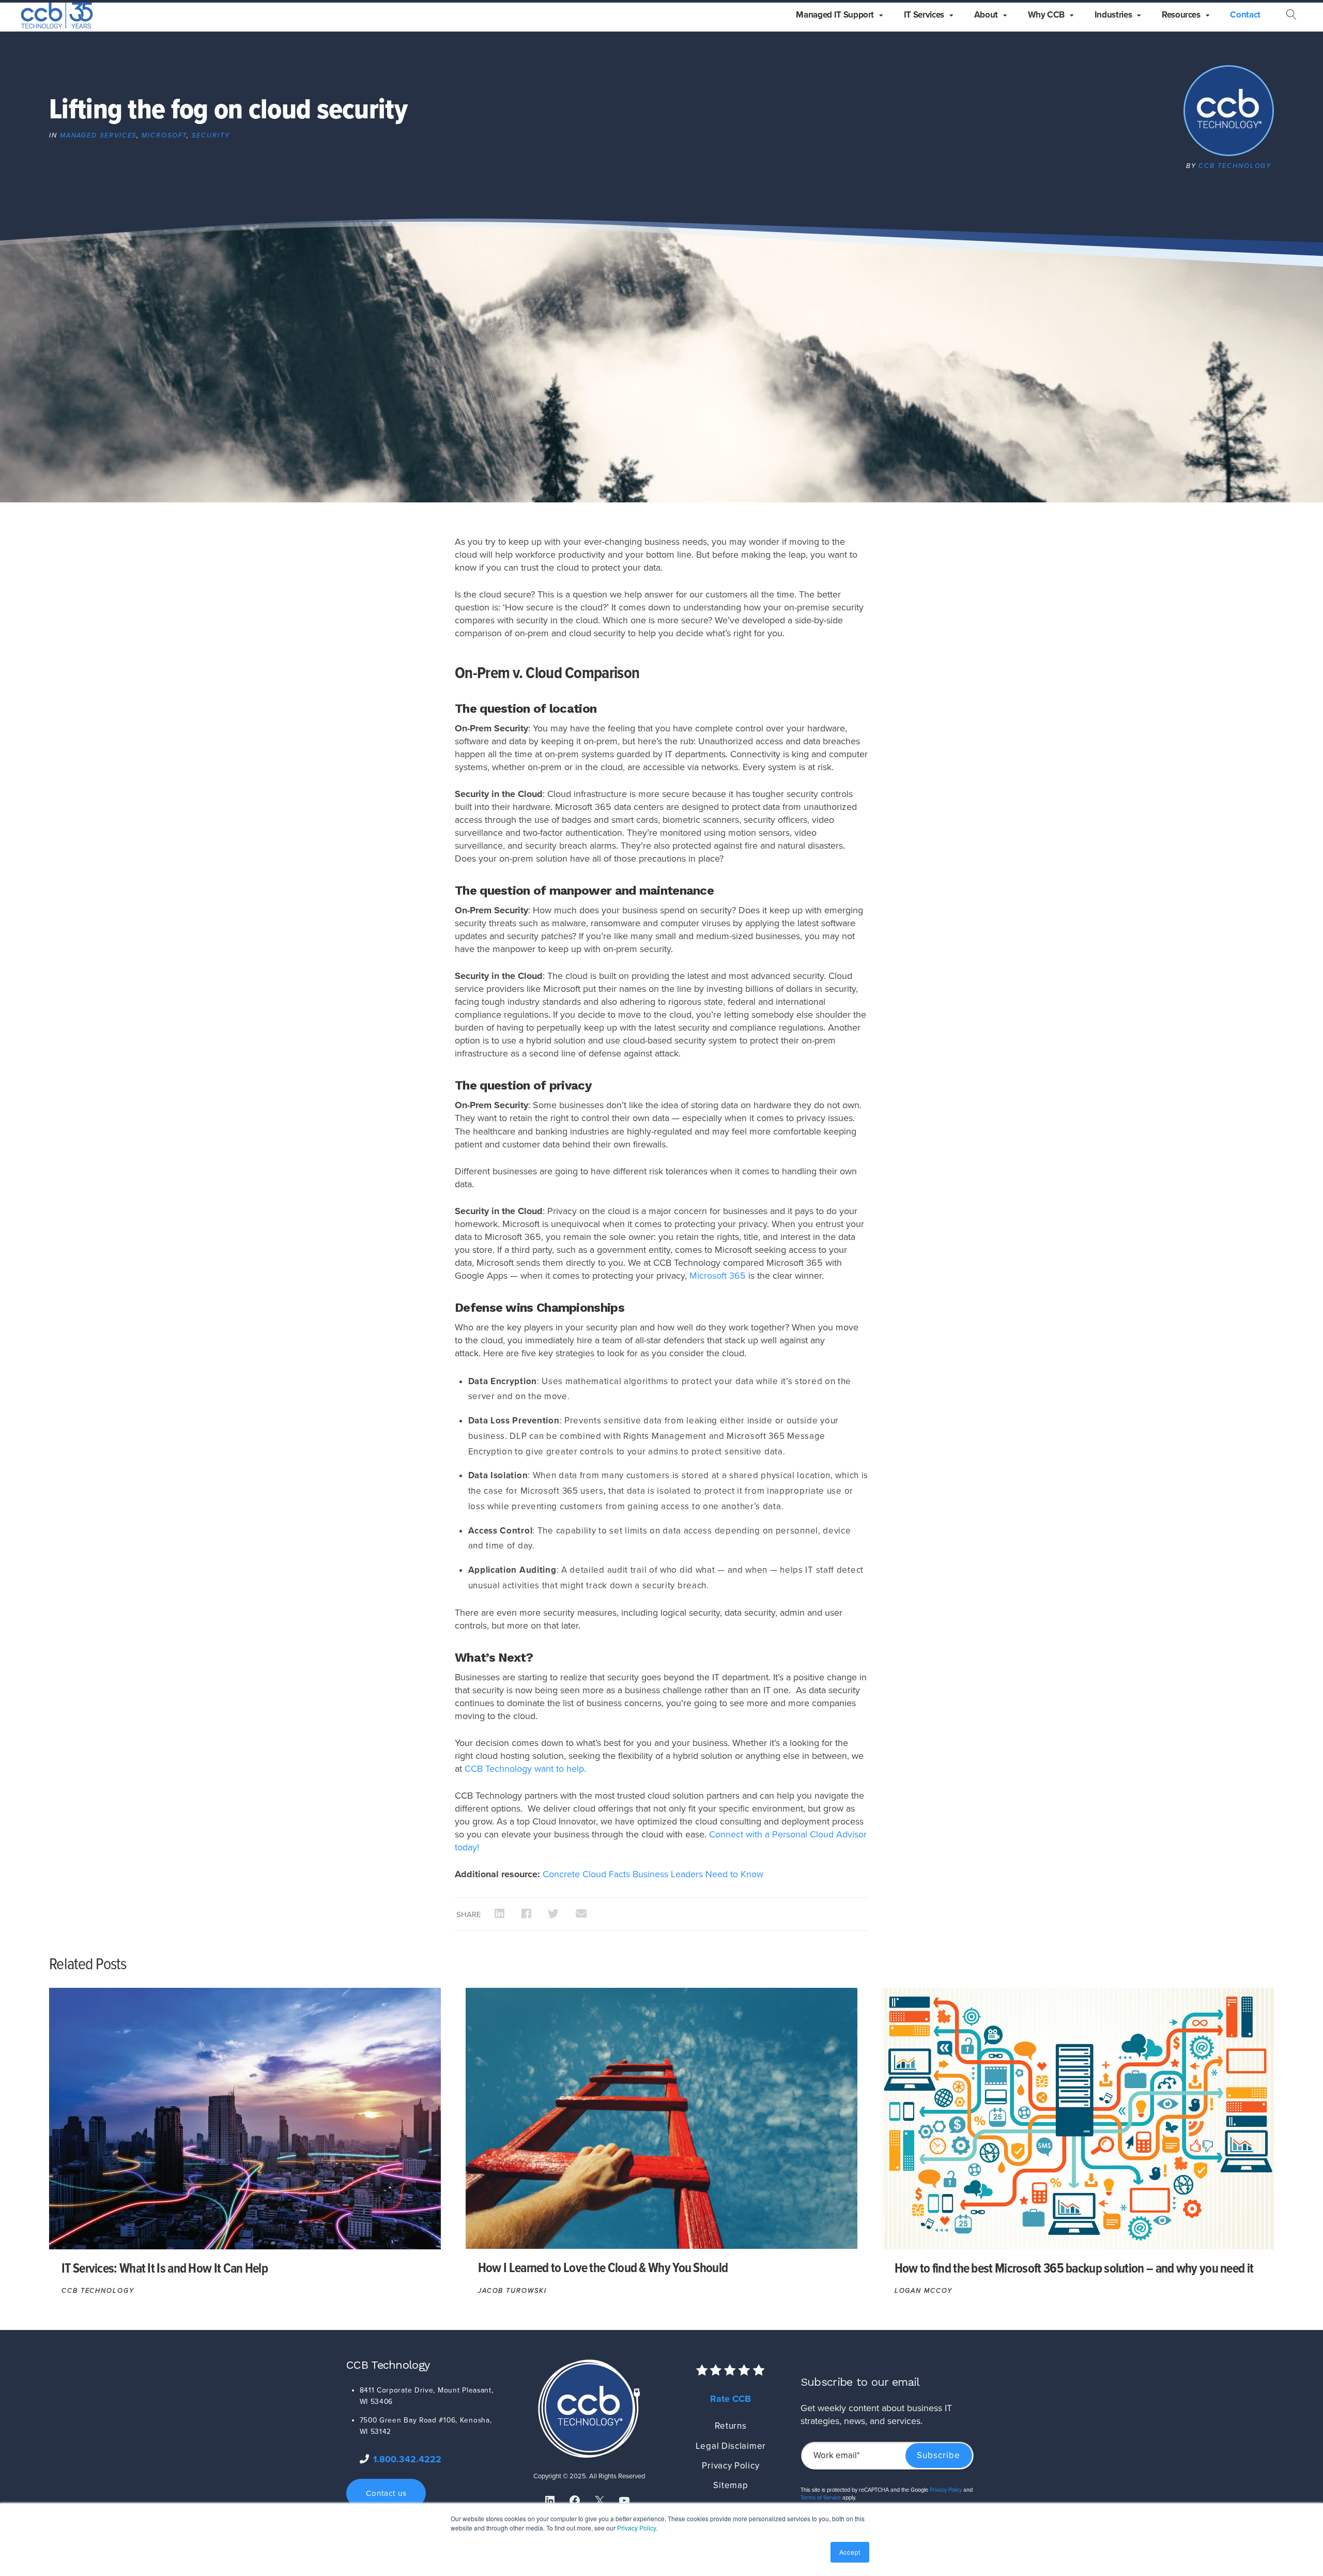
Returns (730, 2426)
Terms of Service (821, 2498)
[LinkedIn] (500, 1914)
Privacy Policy (636, 2528)
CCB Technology (1235, 166)
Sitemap (730, 2485)
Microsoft (164, 135)
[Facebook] (527, 1914)
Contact (1245, 15)
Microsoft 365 (718, 1276)
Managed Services (98, 135)
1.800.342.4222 (407, 2459)
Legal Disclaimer (731, 2446)
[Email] (581, 1914)
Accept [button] (850, 2552)
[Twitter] (553, 1914)
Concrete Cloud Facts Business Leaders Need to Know (653, 1874)
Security (211, 135)
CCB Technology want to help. (525, 1769)
